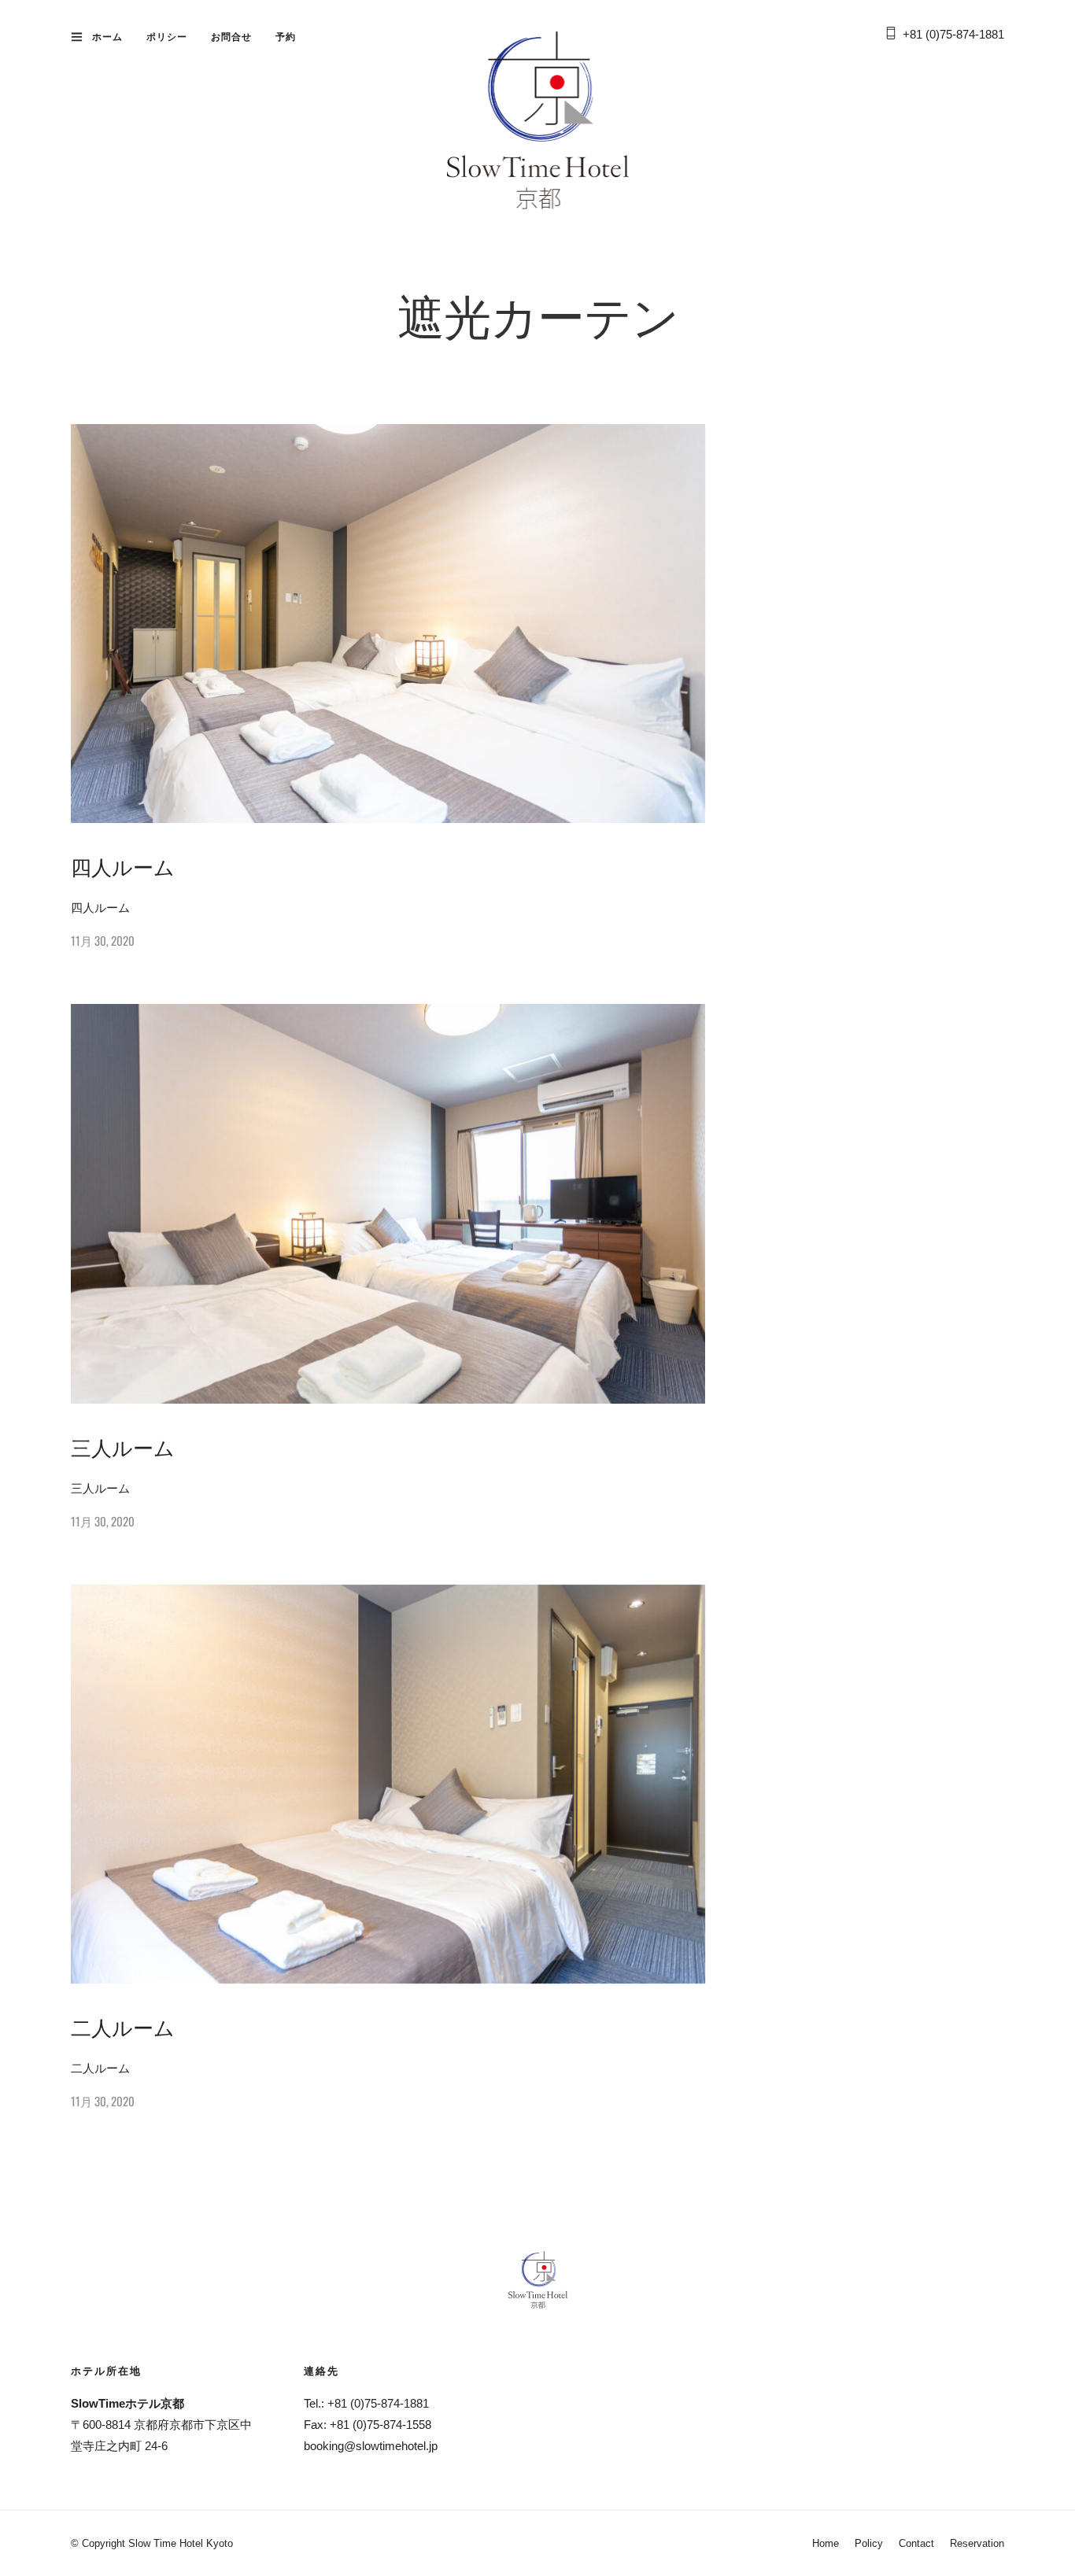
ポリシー (167, 37)
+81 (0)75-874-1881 (953, 34)
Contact (916, 2543)
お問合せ (231, 37)
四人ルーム (123, 866)
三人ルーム (123, 1447)
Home (826, 2543)
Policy (869, 2543)
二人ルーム (123, 2026)
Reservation (977, 2543)
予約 (286, 37)
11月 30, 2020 (103, 940)
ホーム (107, 37)
